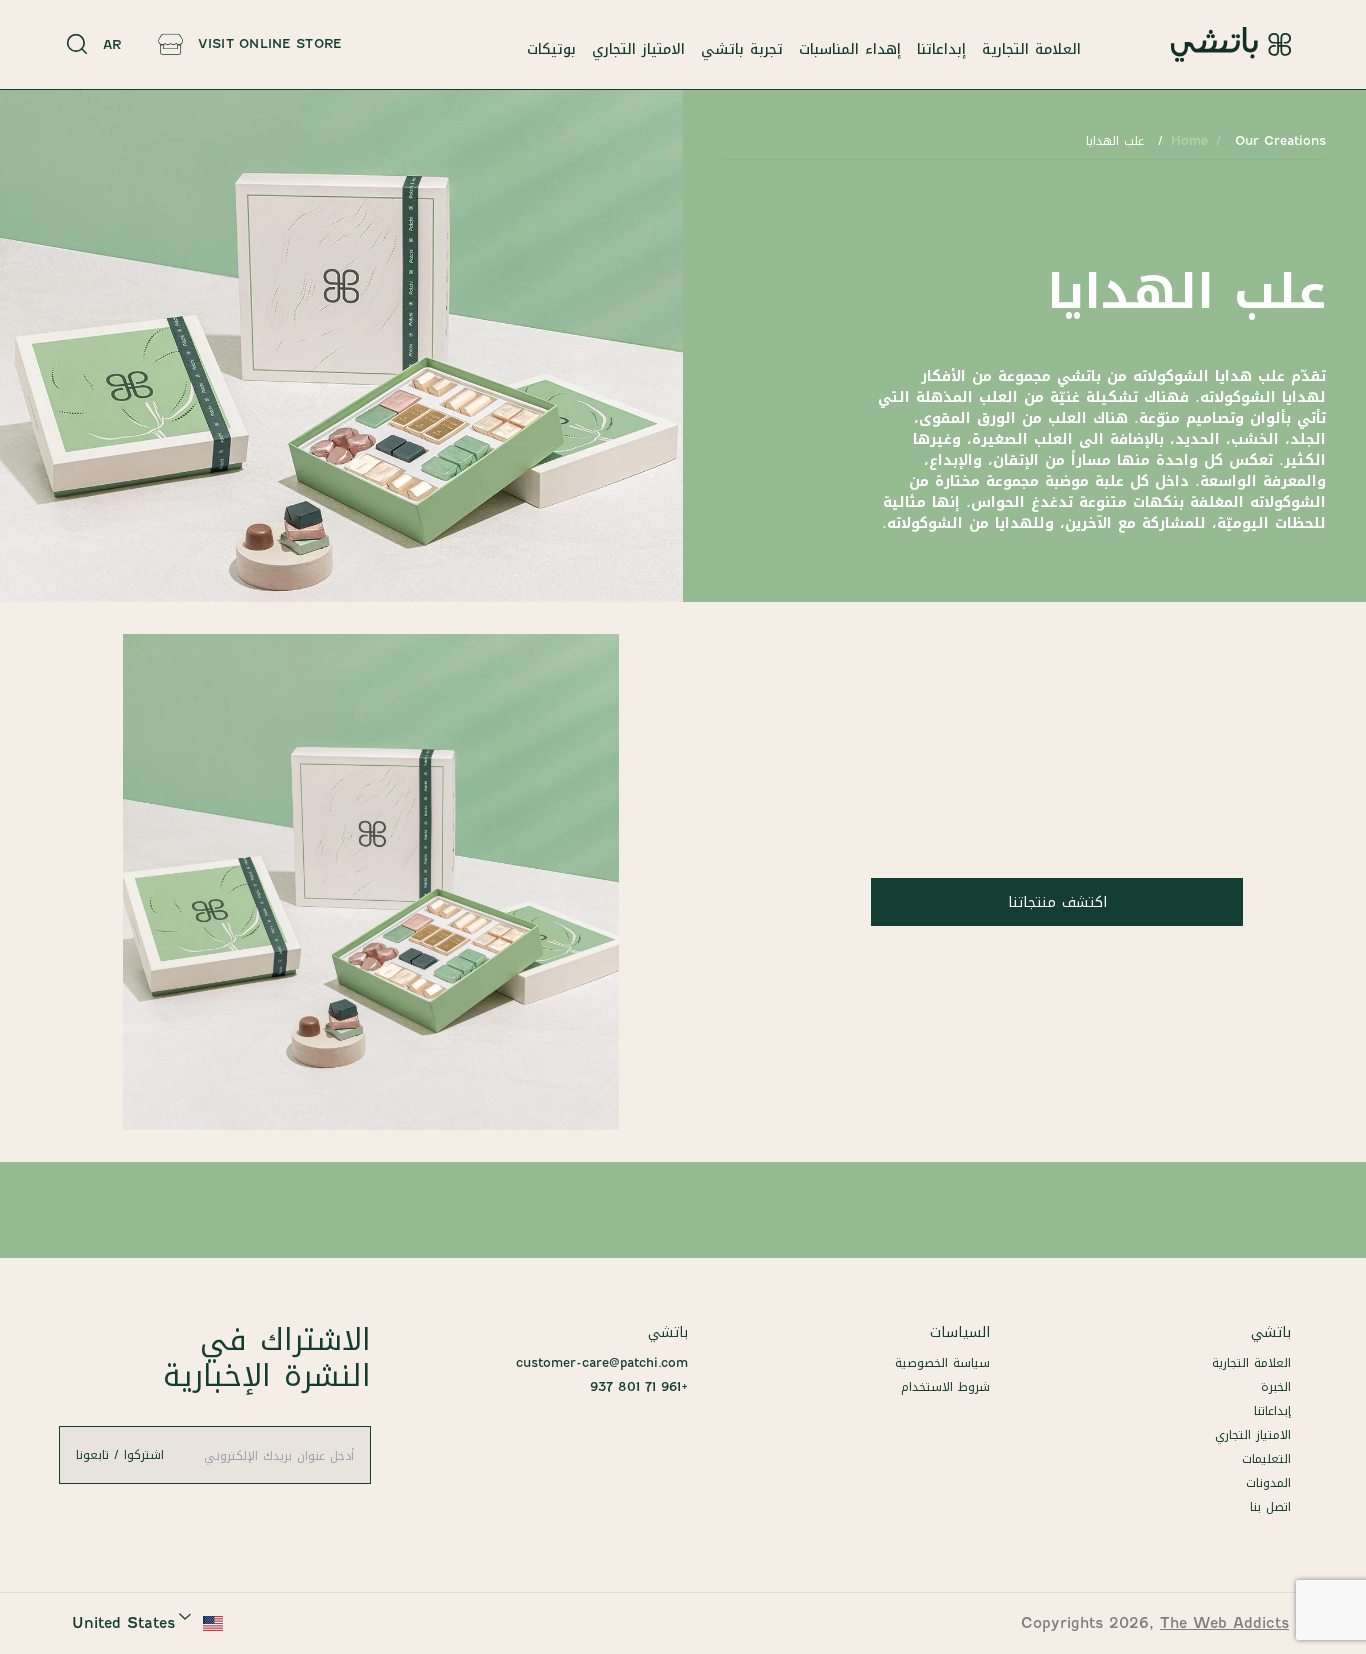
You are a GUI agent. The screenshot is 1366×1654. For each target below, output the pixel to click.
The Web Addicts (1224, 1623)
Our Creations (1280, 140)
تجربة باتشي (742, 49)
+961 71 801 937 (639, 1386)
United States (123, 1623)
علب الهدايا (1115, 140)
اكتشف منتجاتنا (1057, 902)
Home (1189, 140)
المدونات (1268, 1482)
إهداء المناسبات (850, 49)
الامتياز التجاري (638, 49)
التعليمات (1266, 1458)
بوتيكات (551, 49)
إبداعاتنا (941, 49)
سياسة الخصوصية (942, 1362)
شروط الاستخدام (945, 1386)
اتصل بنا (1270, 1506)
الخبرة (1276, 1386)
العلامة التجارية (1031, 49)
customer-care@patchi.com (602, 1362)
